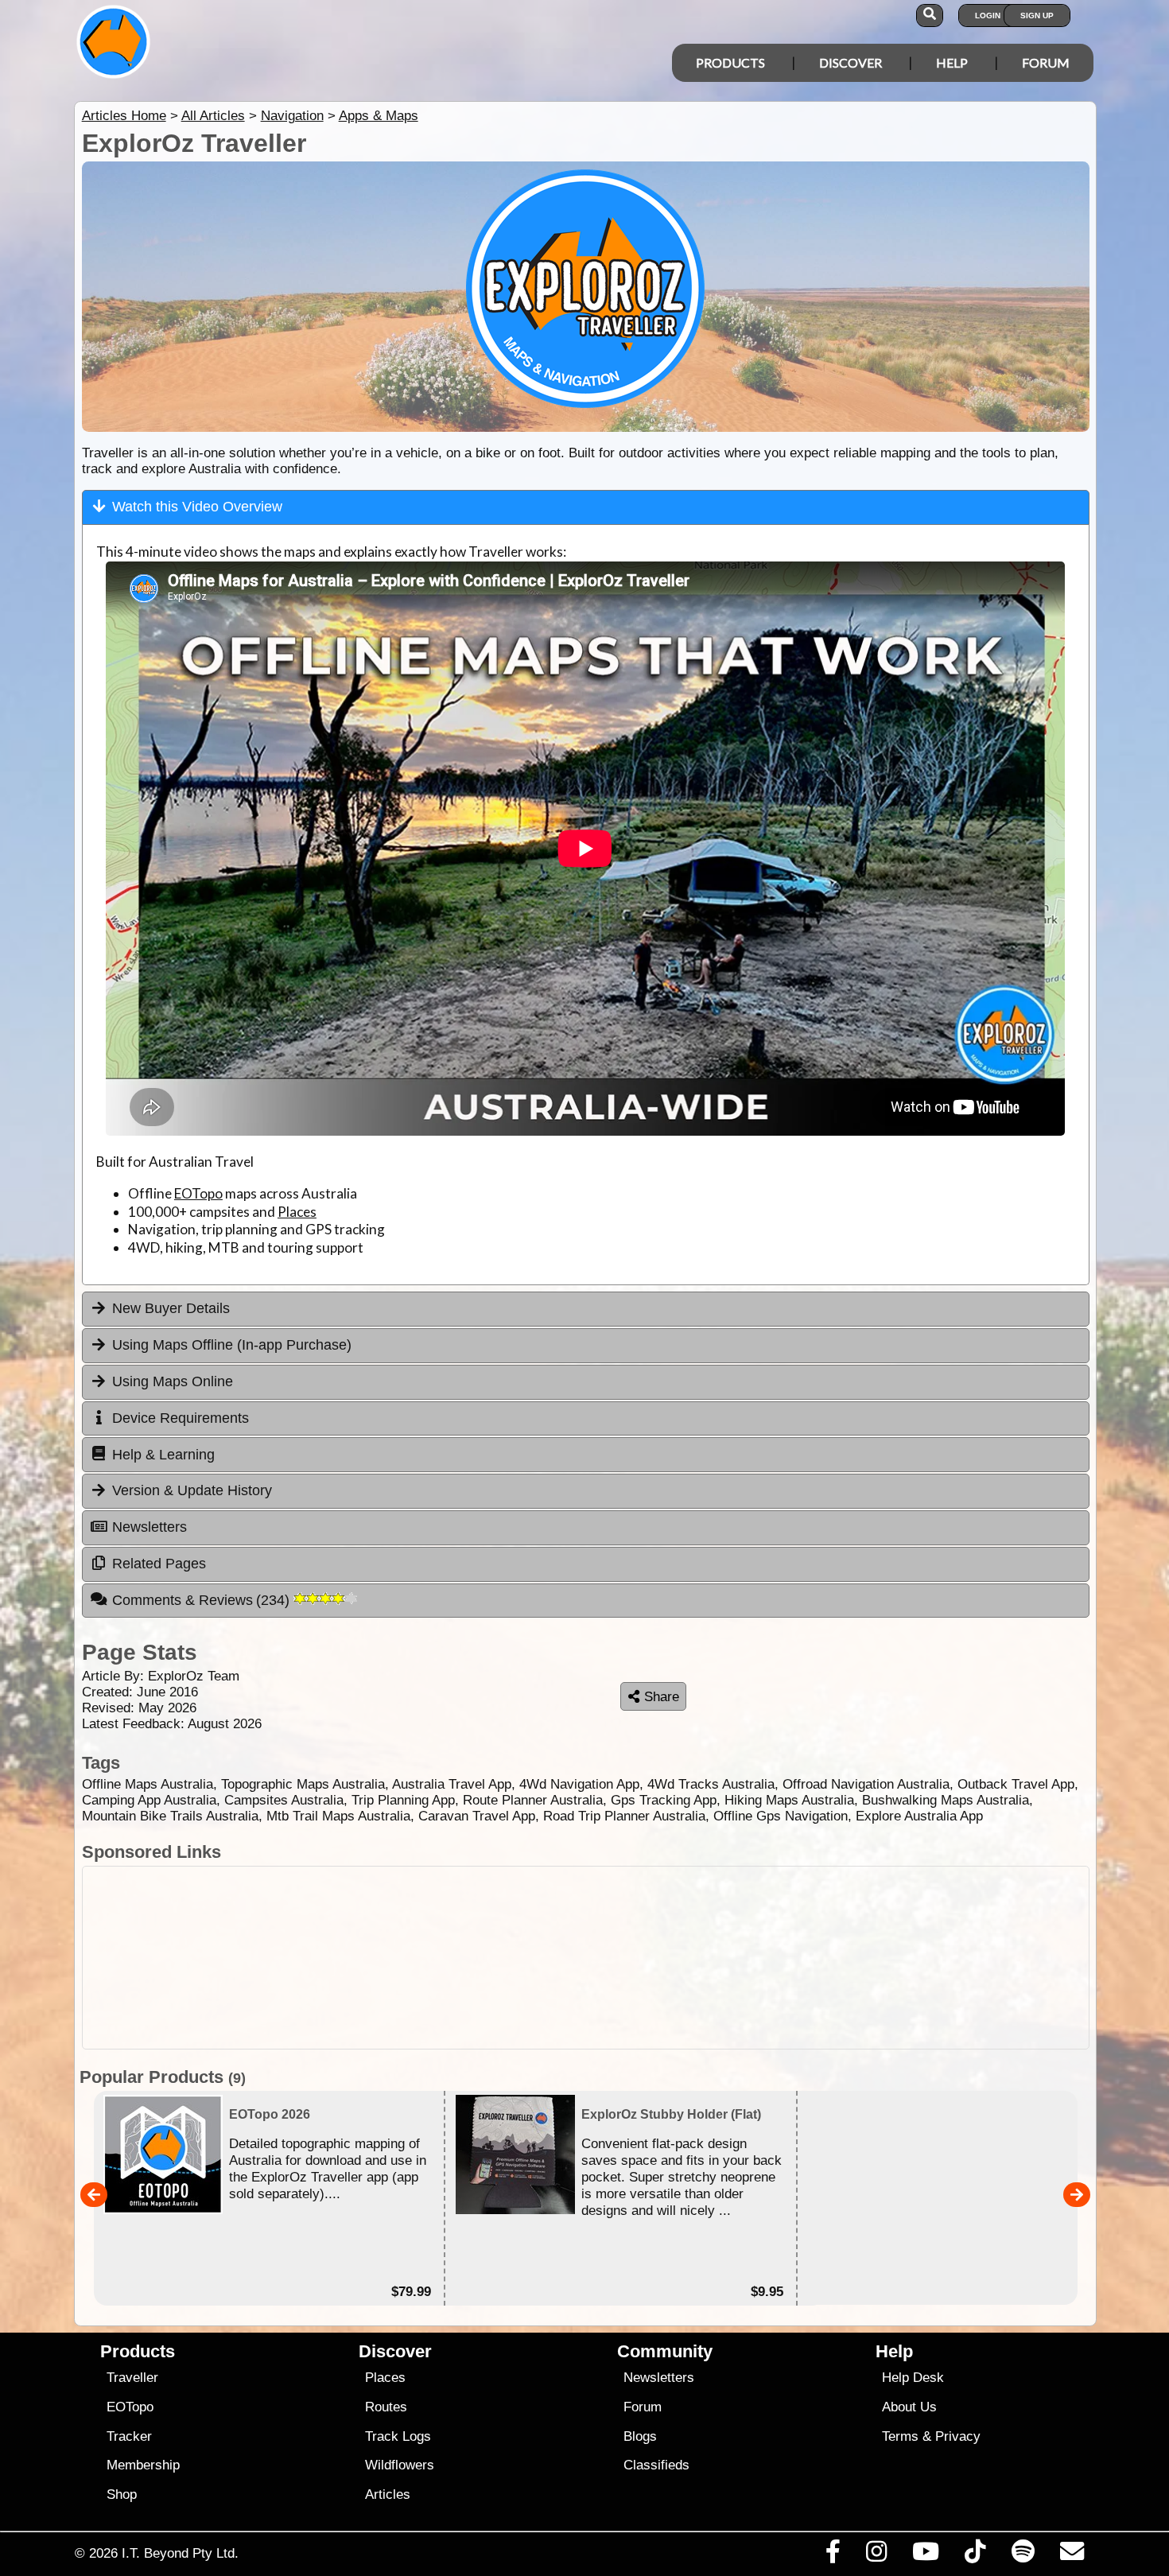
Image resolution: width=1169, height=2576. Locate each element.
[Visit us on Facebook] (833, 2555)
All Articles (213, 116)
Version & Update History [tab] (192, 1490)
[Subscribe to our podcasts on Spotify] (1023, 2555)
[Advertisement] (599, 1958)
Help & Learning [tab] (163, 1455)
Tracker (129, 2436)
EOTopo (198, 1193)
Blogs (640, 2436)
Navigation (292, 116)
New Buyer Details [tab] (171, 1308)
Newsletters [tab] (150, 1527)
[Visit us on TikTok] (975, 2555)
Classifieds (656, 2465)
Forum (1046, 62)
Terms (900, 2436)
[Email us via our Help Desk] (1072, 2555)
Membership (143, 2465)
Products (730, 62)
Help (952, 62)
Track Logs (398, 2436)
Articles (388, 2494)
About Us (909, 2407)
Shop (122, 2494)
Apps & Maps (379, 116)
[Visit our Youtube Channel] (926, 2555)
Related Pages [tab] (159, 1564)
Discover (851, 62)
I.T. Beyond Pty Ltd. (180, 2553)
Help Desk (913, 2378)
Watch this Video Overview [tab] (197, 507)
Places (297, 1212)
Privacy (958, 2436)
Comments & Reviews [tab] (203, 1600)
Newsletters (659, 2378)
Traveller (132, 2378)
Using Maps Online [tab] (173, 1381)
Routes (386, 2407)
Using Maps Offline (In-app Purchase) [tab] (232, 1345)
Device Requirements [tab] (181, 1418)
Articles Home (124, 116)
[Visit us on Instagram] (876, 2555)
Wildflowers (400, 2465)
